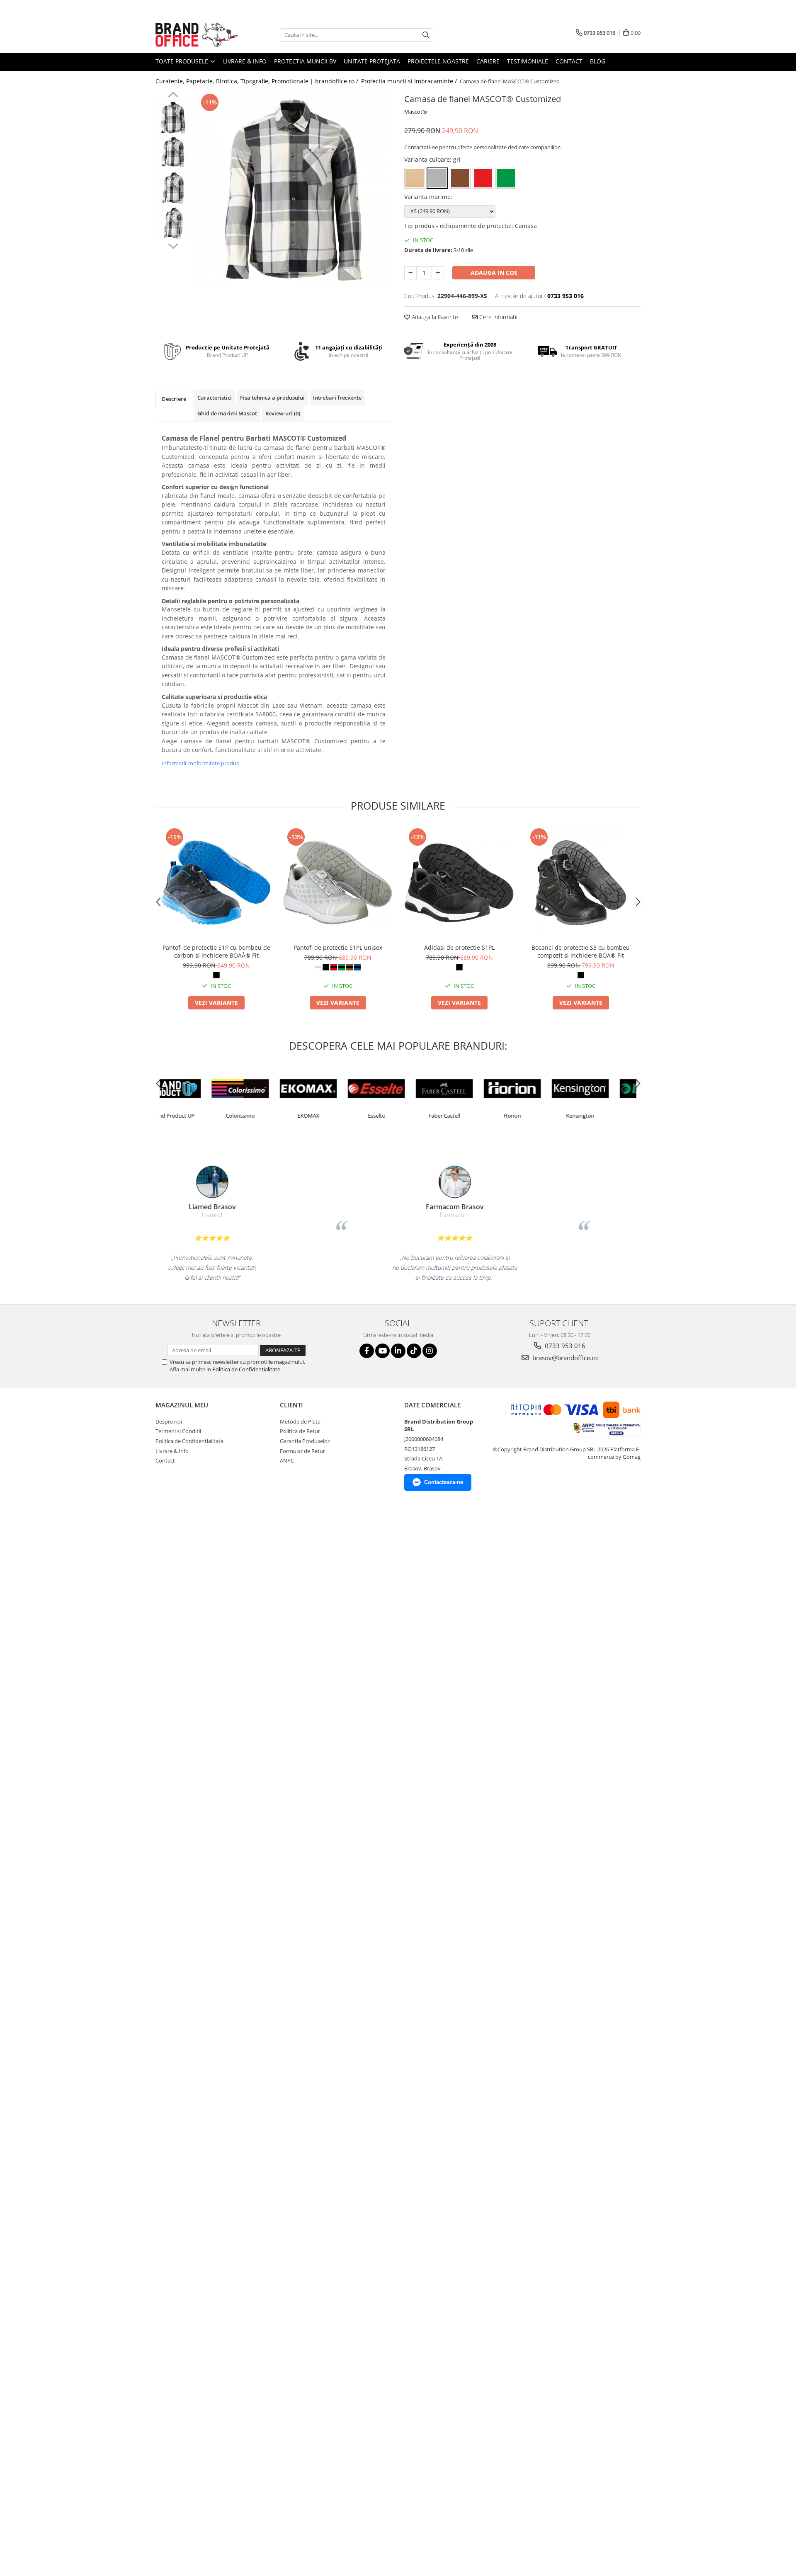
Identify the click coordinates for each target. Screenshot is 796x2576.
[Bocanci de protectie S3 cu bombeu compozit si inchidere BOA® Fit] (581, 883)
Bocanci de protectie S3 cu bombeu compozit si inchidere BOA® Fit (581, 951)
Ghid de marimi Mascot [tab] (227, 413)
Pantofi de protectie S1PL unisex (338, 947)
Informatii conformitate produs (200, 763)
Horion (466, 1116)
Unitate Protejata (372, 61)
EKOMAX (262, 1116)
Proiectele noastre (438, 61)
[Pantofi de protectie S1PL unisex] (338, 883)
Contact (569, 61)
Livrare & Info (245, 61)
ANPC (287, 1460)
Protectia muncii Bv (305, 61)
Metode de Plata (300, 1421)
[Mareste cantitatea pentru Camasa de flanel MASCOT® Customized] (438, 273)
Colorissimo (194, 1116)
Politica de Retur (300, 1431)
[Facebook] (367, 1351)
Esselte (330, 1116)
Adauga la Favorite (434, 317)
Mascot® (416, 112)
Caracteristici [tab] (215, 398)
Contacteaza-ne (444, 1482)
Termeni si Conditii (178, 1431)
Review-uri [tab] (283, 413)
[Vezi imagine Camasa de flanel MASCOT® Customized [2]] (173, 188)
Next (173, 245)
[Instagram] (430, 1351)
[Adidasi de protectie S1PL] (459, 883)
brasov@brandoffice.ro (564, 1358)
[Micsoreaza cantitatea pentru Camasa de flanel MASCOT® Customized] (410, 273)
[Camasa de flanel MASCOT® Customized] (293, 190)
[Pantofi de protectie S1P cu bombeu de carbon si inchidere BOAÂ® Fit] (216, 883)
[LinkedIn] (398, 1351)
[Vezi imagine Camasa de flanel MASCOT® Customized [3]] (173, 223)
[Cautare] (426, 35)
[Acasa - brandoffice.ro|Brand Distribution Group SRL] (197, 35)
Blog (598, 61)
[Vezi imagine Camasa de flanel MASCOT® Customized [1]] (173, 153)
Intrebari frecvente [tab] (337, 398)
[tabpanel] (293, 190)
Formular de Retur (302, 1451)
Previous (173, 96)
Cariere (488, 61)
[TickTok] (414, 1351)
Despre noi (169, 1421)
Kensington (534, 1116)
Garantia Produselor (305, 1441)
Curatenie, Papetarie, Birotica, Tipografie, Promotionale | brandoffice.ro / (258, 81)
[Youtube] (382, 1351)
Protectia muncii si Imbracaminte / (410, 81)
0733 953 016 (564, 1346)
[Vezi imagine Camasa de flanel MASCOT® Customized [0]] (173, 118)
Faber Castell (398, 1116)
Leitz (602, 1116)
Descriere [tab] (174, 399)
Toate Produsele (183, 61)
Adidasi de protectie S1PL (459, 947)
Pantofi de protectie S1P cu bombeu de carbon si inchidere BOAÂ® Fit (216, 951)
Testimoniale (528, 61)
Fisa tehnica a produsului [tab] (272, 398)
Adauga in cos (494, 273)
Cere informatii (498, 317)
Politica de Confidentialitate (246, 1369)
